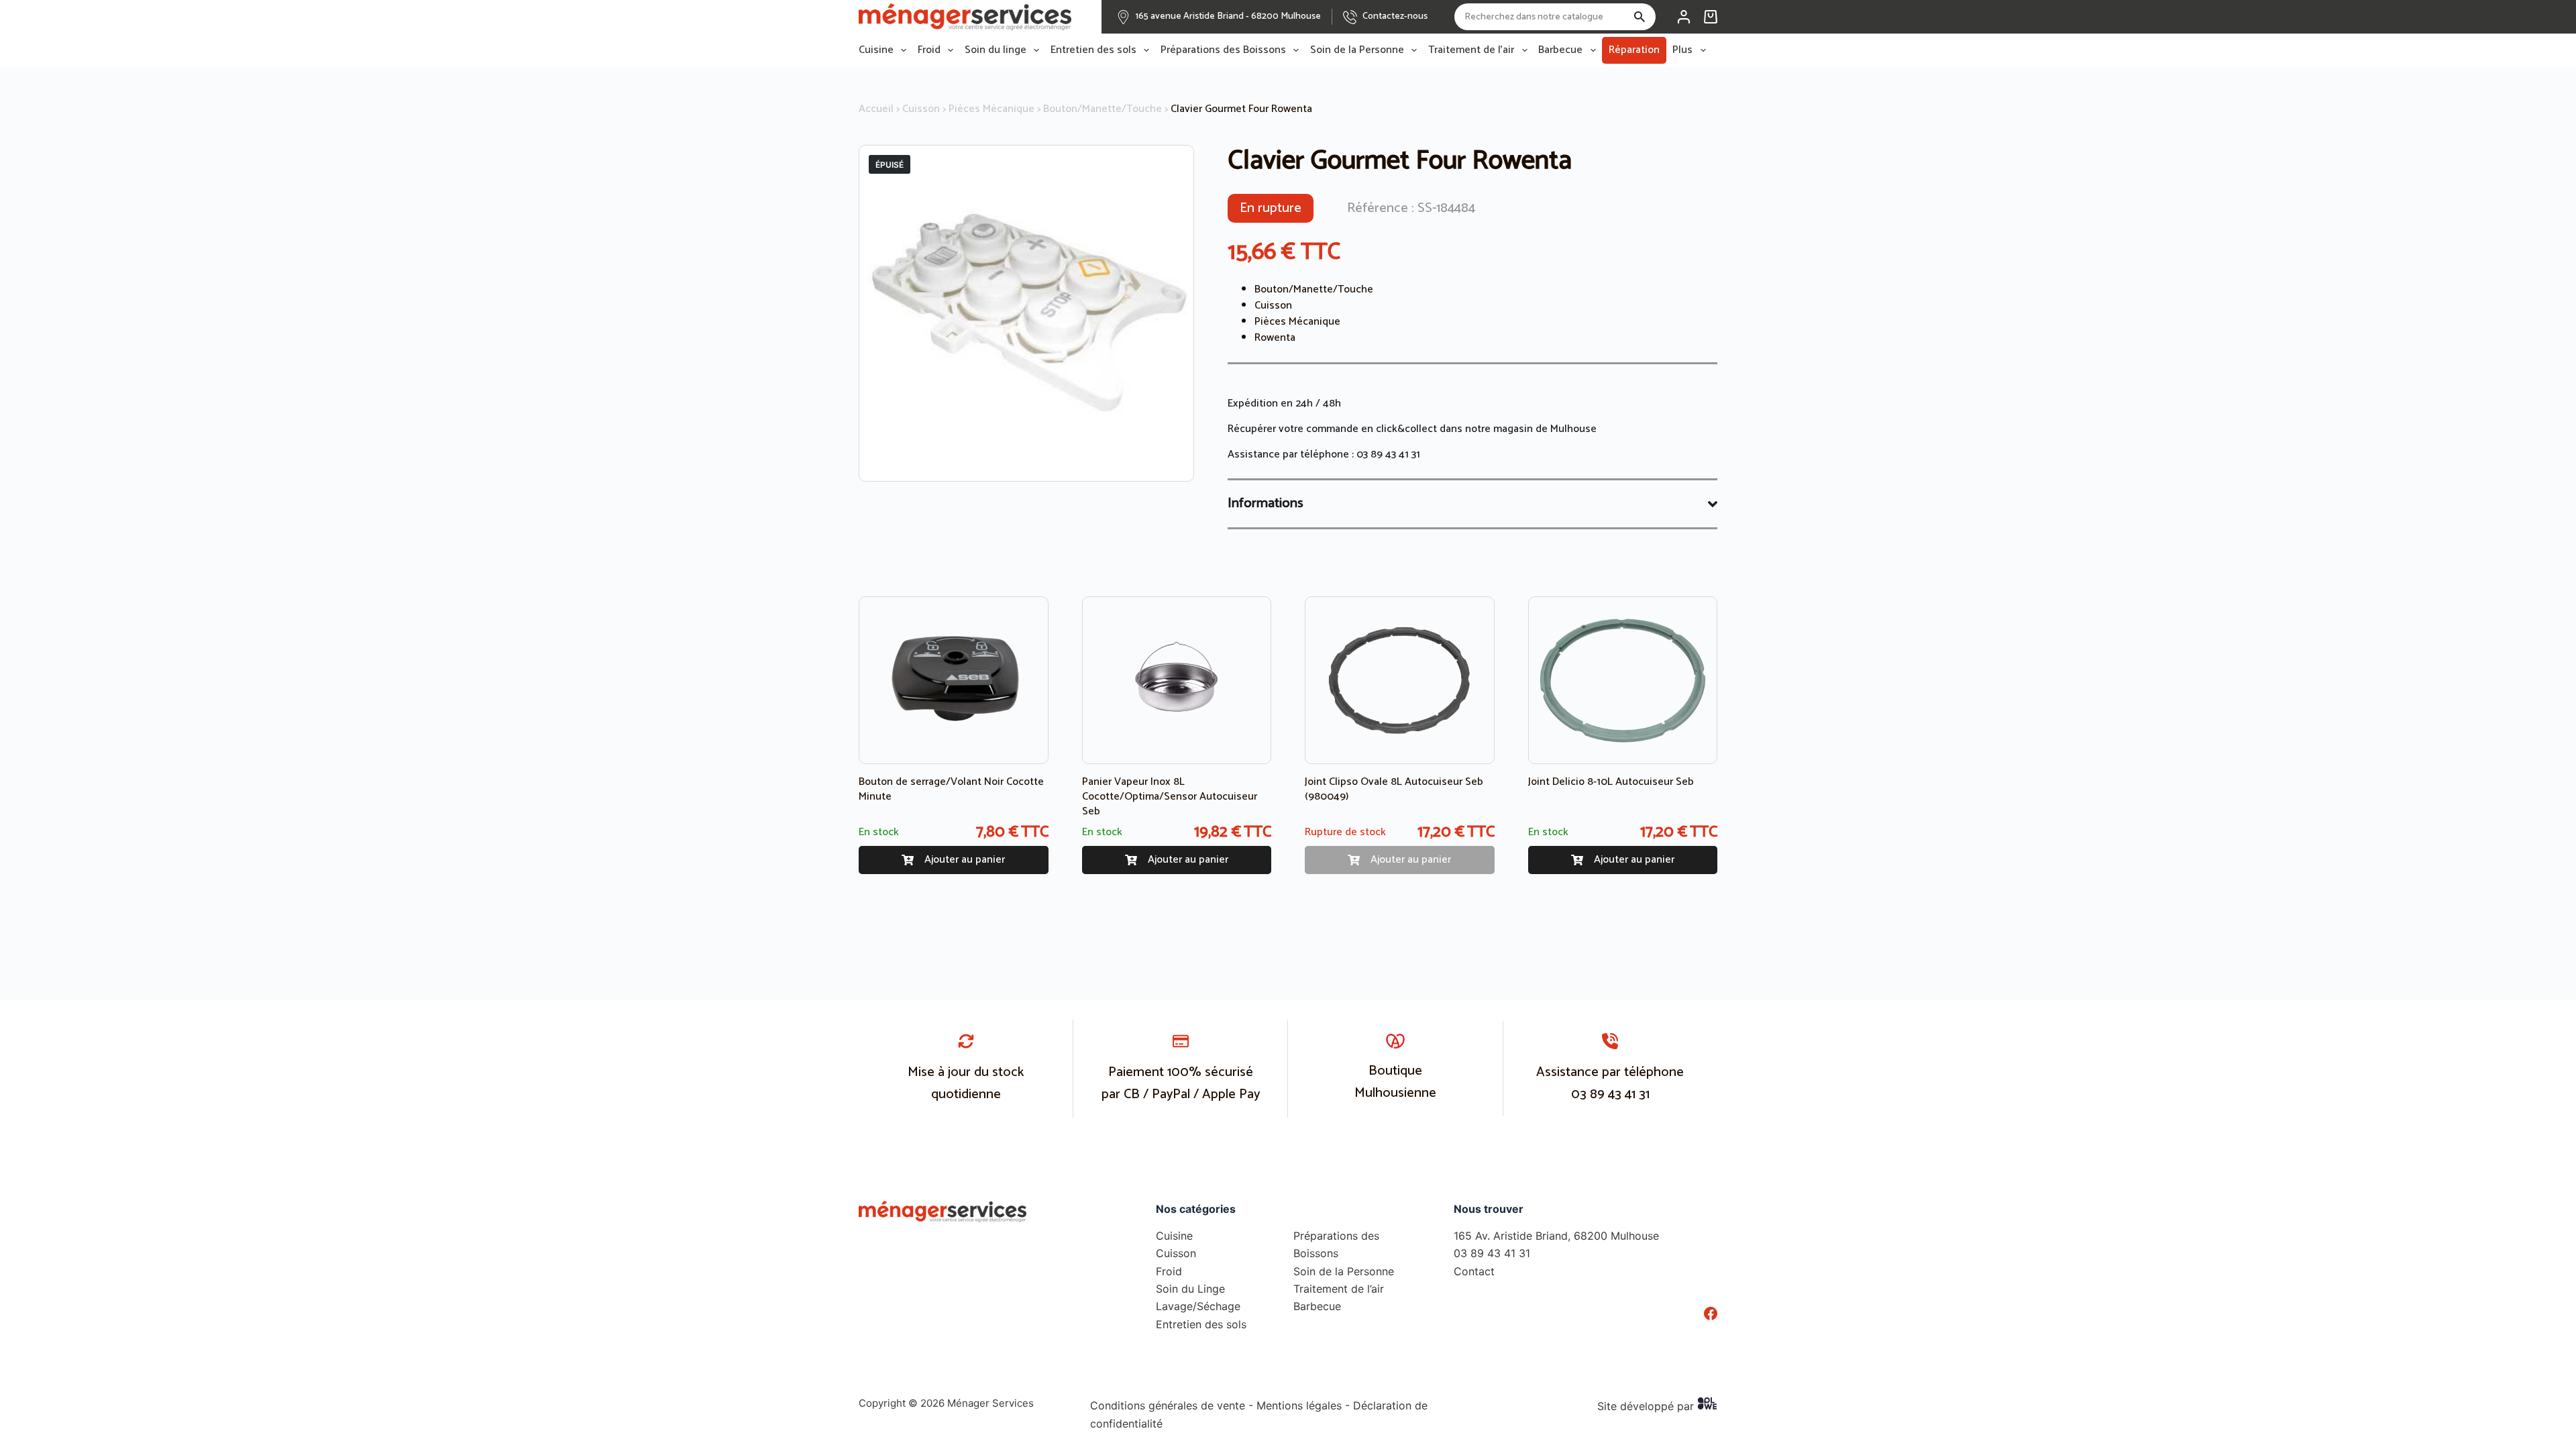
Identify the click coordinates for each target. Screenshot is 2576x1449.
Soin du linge (996, 50)
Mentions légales (1299, 1405)
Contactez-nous (1395, 16)
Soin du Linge (1190, 1289)
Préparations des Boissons (1223, 50)
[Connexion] (1684, 17)
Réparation (1634, 50)
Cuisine (876, 50)
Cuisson (921, 109)
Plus (1682, 50)
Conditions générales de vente (1168, 1405)
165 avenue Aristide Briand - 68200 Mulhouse (1228, 16)
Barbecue (1560, 50)
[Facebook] (1711, 1313)
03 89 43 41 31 (1388, 454)
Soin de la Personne (1357, 50)
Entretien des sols (1093, 50)
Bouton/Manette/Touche (1103, 109)
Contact (1474, 1271)
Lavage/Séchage (1198, 1306)
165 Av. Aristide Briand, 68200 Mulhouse (1556, 1236)
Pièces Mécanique (991, 109)
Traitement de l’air (1471, 50)
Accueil (876, 109)
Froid (929, 50)
